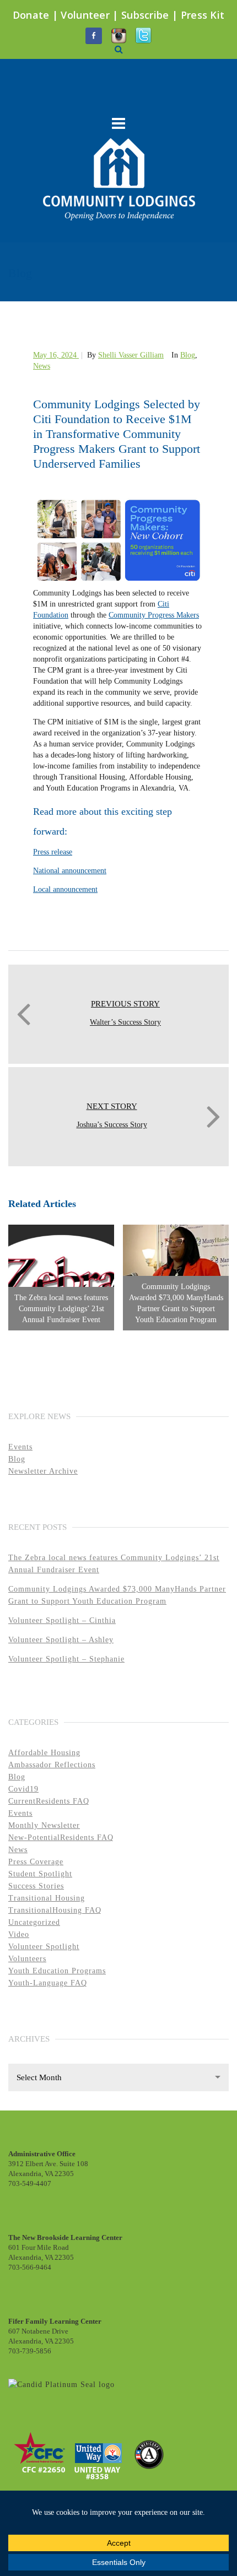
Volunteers (27, 1959)
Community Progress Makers (154, 615)
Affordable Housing (44, 1753)
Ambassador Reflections (52, 1765)
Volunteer (85, 15)
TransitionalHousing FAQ (55, 1910)
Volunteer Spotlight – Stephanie (66, 1659)
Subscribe (145, 15)
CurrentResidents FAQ (49, 1801)
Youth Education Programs (57, 1971)
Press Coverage (36, 1862)
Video (19, 1934)
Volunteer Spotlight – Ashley (61, 1640)
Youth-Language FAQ (48, 1983)
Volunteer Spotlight (44, 1947)
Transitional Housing (47, 1898)
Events (20, 1447)
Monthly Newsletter (44, 1825)
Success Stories (36, 1886)
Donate (31, 15)
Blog (188, 355)
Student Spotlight (40, 1874)
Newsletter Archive (43, 1471)
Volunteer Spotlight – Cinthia (62, 1620)
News (42, 366)
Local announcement (65, 889)
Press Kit (203, 15)
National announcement (70, 871)
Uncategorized (34, 1922)
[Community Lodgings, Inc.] (61, 2384)
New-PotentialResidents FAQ (61, 1838)
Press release (53, 852)
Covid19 (23, 1789)
